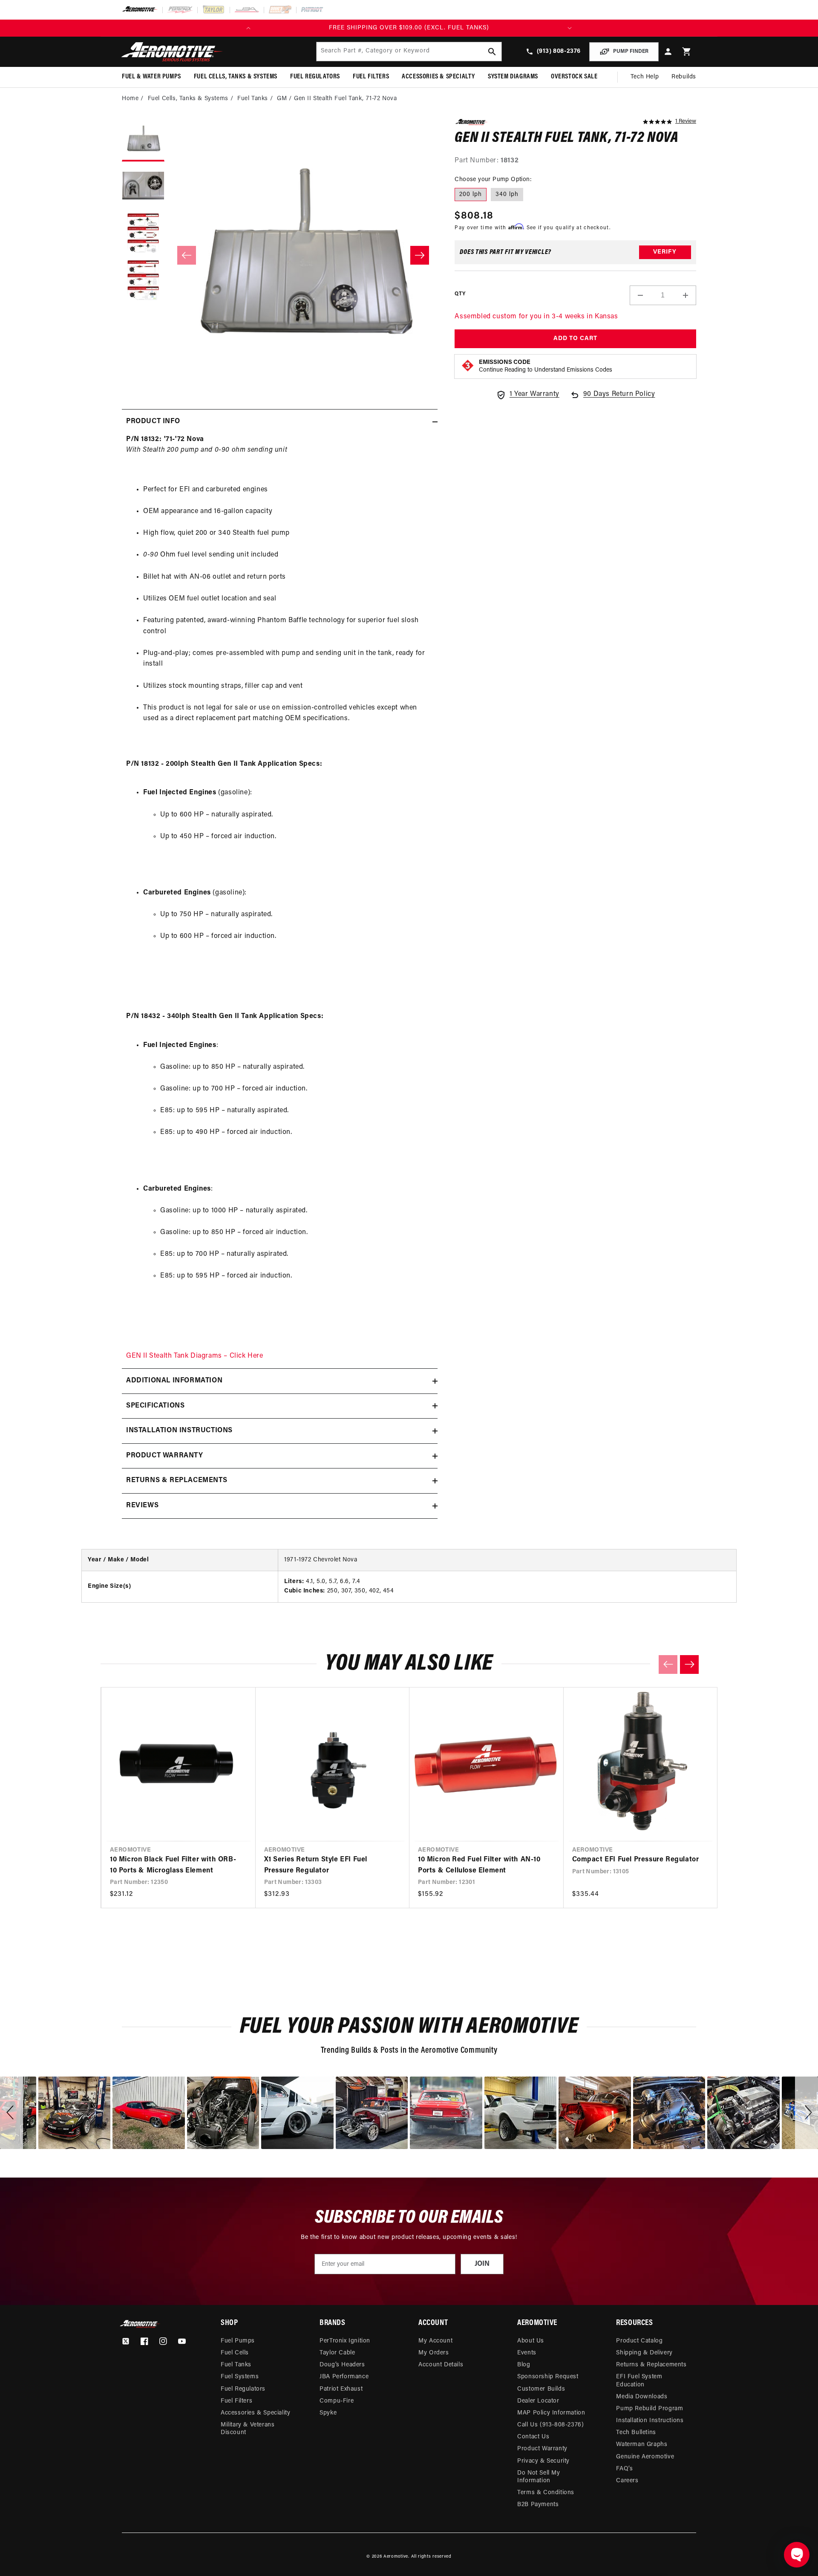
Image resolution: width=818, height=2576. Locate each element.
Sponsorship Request (548, 2377)
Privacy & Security (543, 2461)
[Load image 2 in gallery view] (143, 187)
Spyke (328, 2413)
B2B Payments (538, 2505)
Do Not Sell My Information (539, 2477)
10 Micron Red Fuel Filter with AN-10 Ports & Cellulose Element (479, 1865)
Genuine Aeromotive (645, 2457)
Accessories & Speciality (255, 2413)
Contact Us (533, 2437)
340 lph (507, 195)
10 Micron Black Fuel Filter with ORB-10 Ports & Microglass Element (173, 1865)
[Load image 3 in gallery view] (143, 234)
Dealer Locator (538, 2401)
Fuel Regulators (243, 2389)
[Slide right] (420, 255)
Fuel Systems (240, 2377)
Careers (627, 2481)
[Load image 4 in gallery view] (143, 281)
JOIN (482, 2264)
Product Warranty (542, 2449)
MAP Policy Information (551, 2413)
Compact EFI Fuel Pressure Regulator (636, 1860)
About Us (531, 2341)
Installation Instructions (650, 2421)
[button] (687, 52)
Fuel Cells (235, 2353)
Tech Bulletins (636, 2433)
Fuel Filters (236, 2401)
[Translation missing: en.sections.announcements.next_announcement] (570, 28)
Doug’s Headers (342, 2365)
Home (130, 99)
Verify (665, 252)
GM (282, 99)
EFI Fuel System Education (639, 2381)
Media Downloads (642, 2397)
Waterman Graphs (642, 2445)
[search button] (492, 52)
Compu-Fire (337, 2401)
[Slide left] (187, 255)
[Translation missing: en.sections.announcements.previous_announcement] (248, 28)
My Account (435, 2341)
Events (527, 2353)
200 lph (471, 195)
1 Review (686, 121)
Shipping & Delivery (644, 2353)
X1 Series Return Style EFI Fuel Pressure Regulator (316, 1865)
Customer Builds (541, 2389)
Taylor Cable (337, 2353)
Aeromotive (396, 2557)
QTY (460, 294)
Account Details (441, 2365)
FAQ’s (624, 2469)
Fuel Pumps (238, 2341)
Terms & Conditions (546, 2493)
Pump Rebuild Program (650, 2409)
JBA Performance (344, 2377)
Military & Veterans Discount (248, 2429)
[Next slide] (689, 1664)
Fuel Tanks (253, 99)
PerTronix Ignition (345, 2341)
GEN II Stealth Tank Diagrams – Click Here (195, 1356)
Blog (524, 2365)
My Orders (433, 2353)
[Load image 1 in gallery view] (143, 140)
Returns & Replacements (651, 2365)
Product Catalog (639, 2341)
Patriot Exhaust (341, 2389)
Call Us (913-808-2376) (550, 2425)
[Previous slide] (668, 1664)
